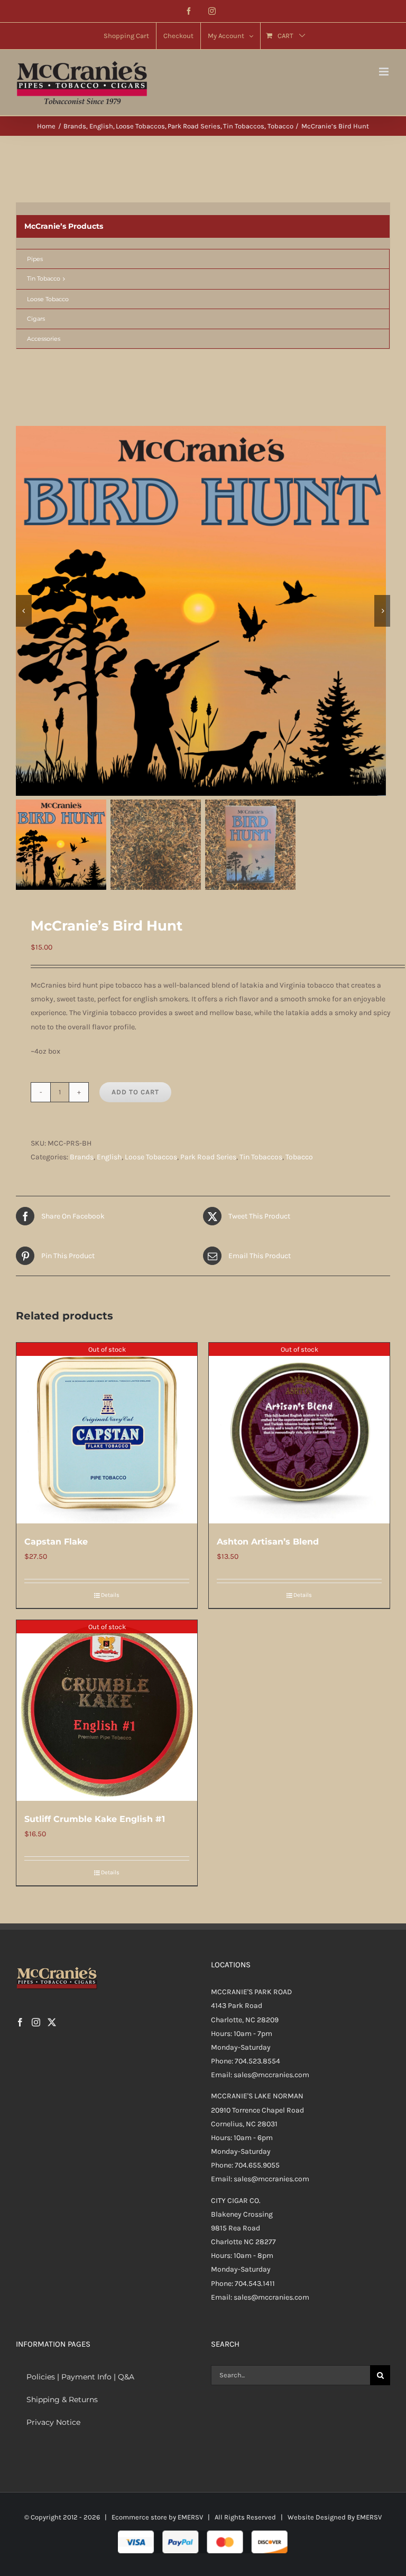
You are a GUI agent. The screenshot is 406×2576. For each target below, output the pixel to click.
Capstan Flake (56, 1542)
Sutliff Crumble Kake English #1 (95, 1819)
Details (110, 1595)
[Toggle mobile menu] (385, 72)
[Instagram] (36, 2022)
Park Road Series (208, 1157)
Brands (82, 1157)
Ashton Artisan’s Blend (268, 1542)
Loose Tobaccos (151, 1157)
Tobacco (299, 1157)
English (109, 1157)
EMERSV (190, 2517)
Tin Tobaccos (261, 1157)
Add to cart (135, 1092)
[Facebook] (20, 2022)
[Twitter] (52, 2022)
